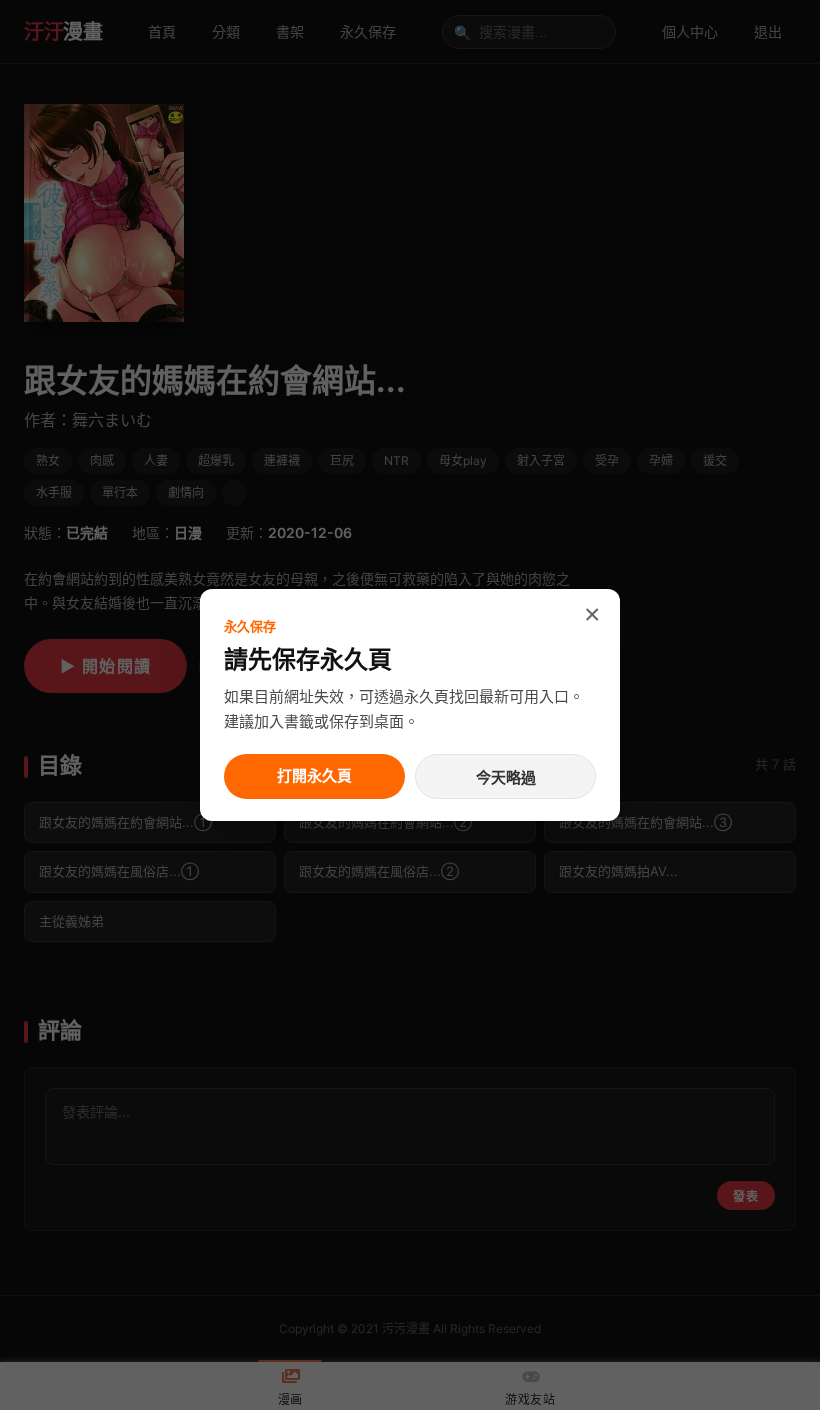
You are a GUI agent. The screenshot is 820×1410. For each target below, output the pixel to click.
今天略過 (506, 777)
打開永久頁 (314, 775)
